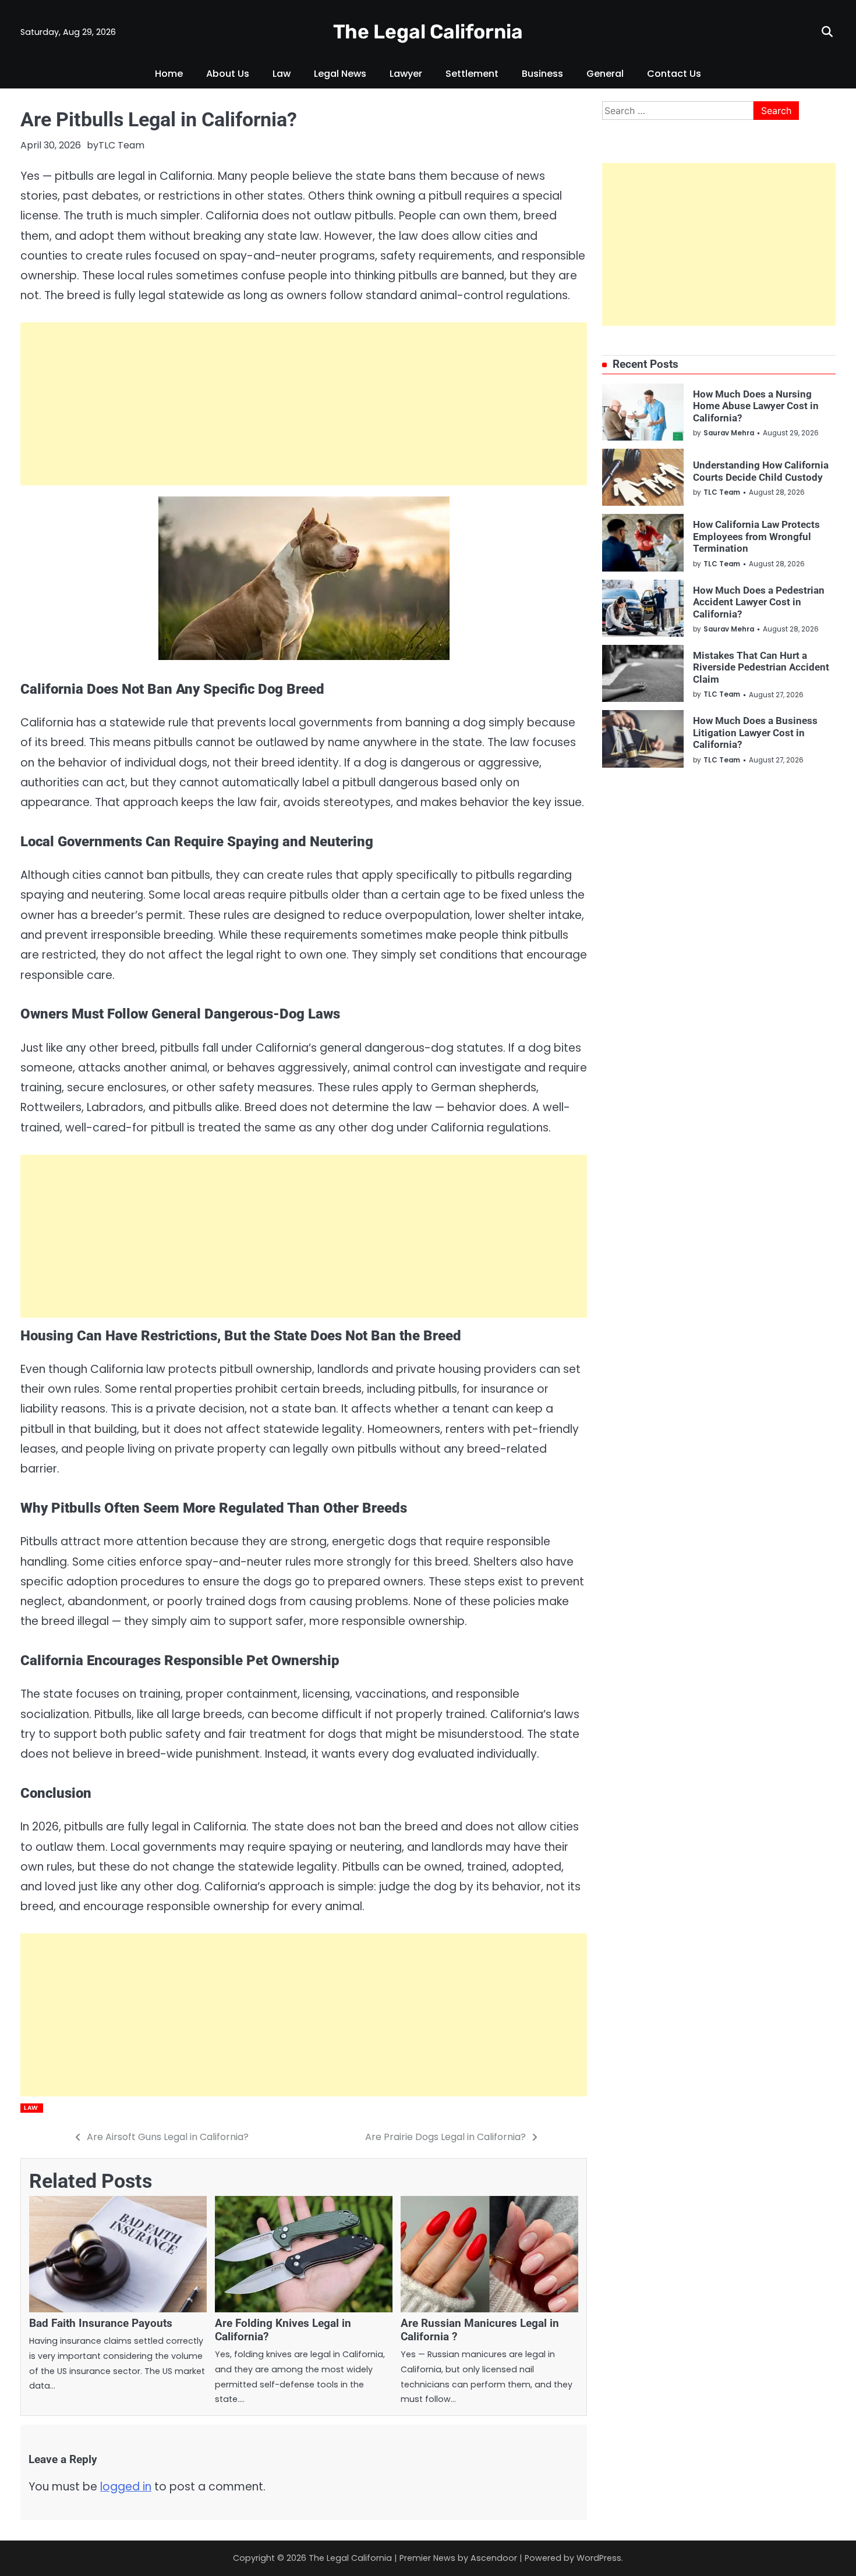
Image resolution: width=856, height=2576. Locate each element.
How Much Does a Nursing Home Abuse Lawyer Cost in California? (756, 405)
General (605, 74)
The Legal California (428, 31)
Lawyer (406, 74)
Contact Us (674, 74)
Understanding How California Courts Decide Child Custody (761, 471)
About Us (228, 74)
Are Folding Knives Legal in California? (283, 2330)
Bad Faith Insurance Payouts (101, 2323)
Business (542, 74)
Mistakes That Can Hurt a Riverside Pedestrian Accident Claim (761, 667)
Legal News (340, 74)
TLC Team (121, 145)
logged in (126, 2487)
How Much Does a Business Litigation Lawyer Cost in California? (755, 732)
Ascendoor (494, 2558)
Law (282, 74)
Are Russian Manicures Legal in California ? (480, 2330)
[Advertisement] (304, 404)
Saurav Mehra (729, 433)
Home (169, 74)
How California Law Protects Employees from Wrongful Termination (756, 536)
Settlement (472, 74)
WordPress (599, 2558)
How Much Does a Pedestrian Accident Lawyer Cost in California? (759, 602)
